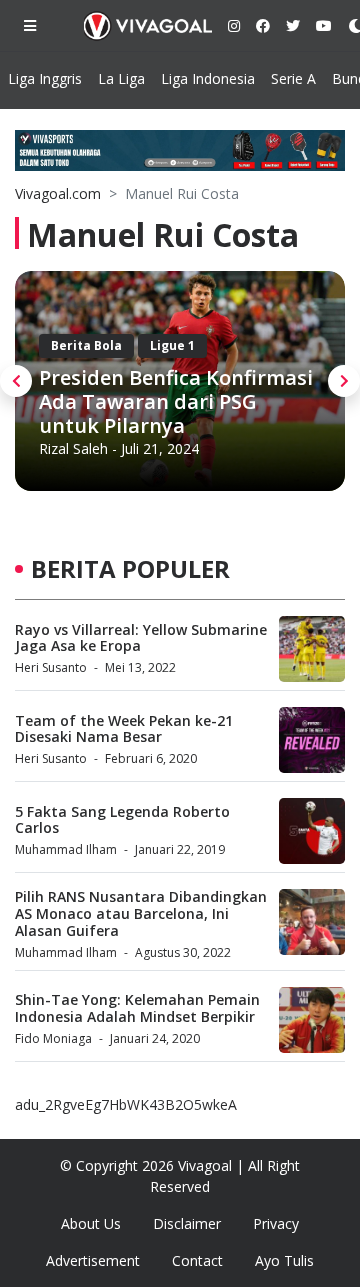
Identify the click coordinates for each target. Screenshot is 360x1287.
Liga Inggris (45, 78)
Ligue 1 (172, 345)
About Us (91, 1223)
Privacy (276, 1223)
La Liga (121, 78)
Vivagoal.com (58, 193)
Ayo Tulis (284, 1260)
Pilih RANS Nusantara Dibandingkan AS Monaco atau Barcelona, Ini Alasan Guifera (141, 913)
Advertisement (93, 1260)
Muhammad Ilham (66, 849)
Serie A (293, 78)
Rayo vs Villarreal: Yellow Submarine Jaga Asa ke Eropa (141, 638)
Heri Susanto (51, 667)
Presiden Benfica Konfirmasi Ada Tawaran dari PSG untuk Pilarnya (176, 401)
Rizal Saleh (73, 448)
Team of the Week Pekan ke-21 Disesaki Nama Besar (124, 729)
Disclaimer (187, 1223)
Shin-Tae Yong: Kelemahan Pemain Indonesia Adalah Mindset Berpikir (137, 1008)
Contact (197, 1260)
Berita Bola (86, 345)
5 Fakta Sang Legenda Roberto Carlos (122, 820)
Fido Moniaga (53, 1038)
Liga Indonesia (208, 78)
